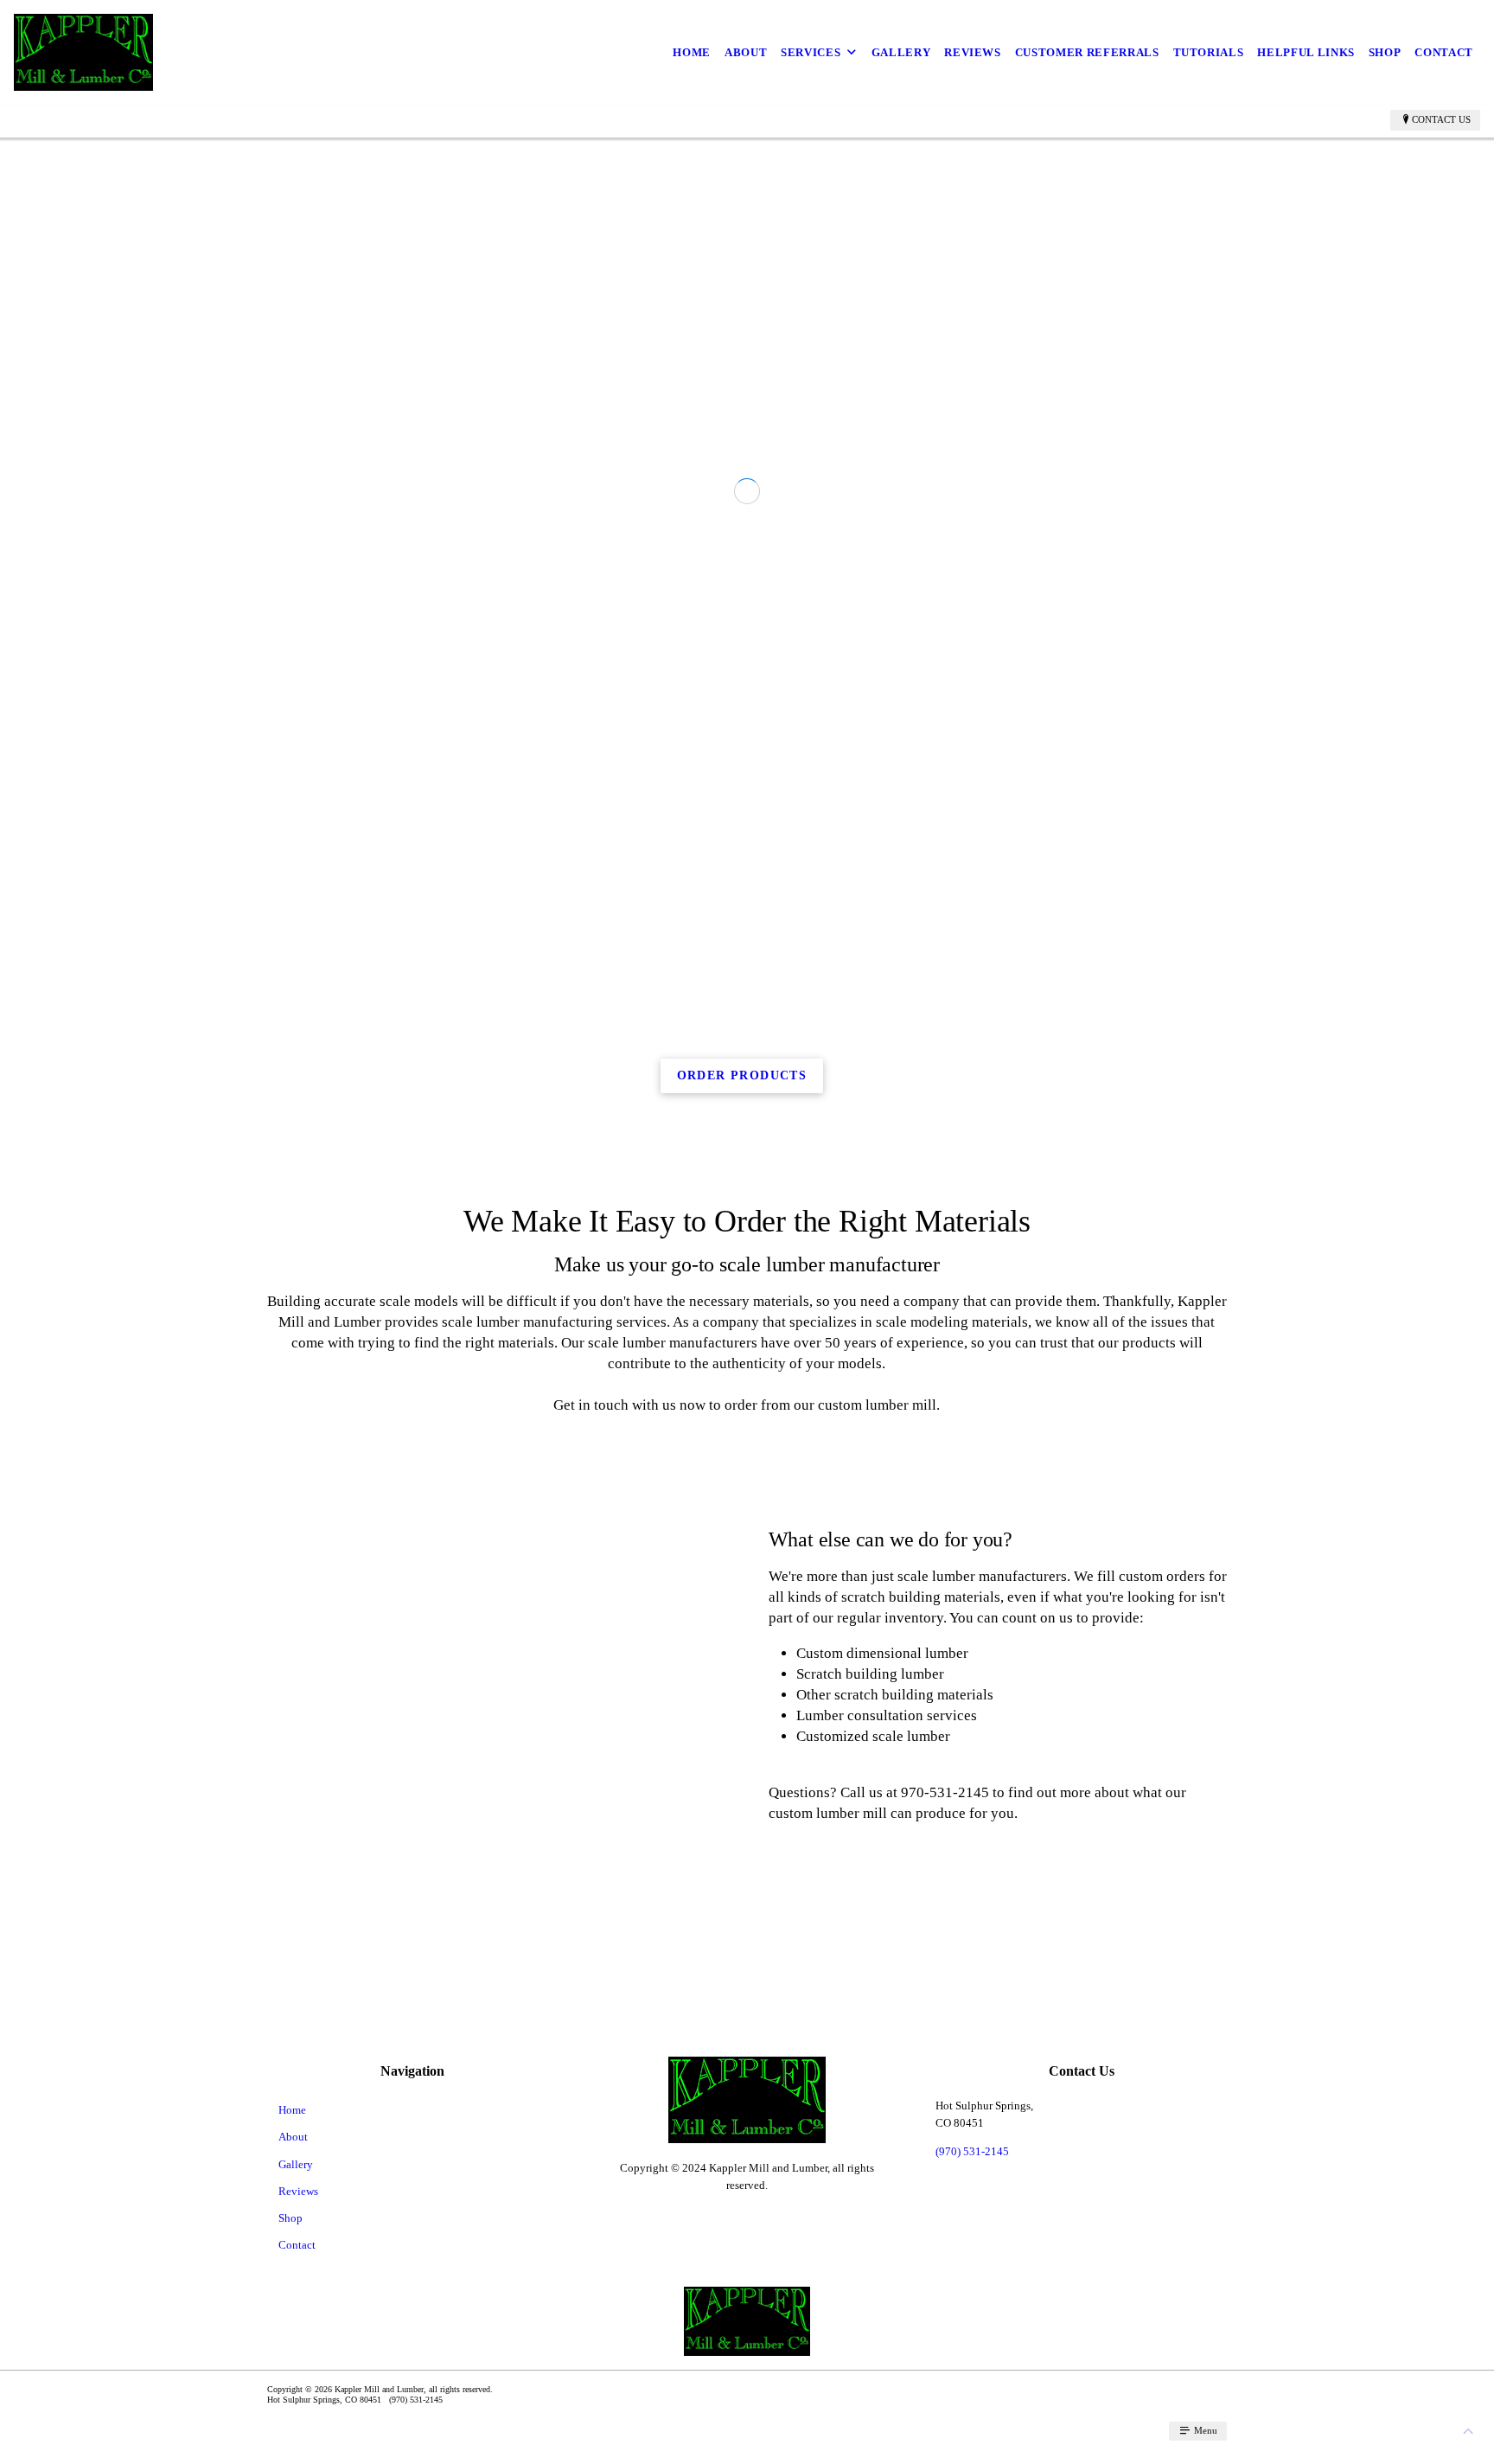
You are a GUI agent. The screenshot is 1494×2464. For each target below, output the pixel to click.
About (746, 52)
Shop (1385, 52)
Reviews (973, 52)
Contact (1444, 52)
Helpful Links (1306, 52)
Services (811, 52)
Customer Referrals (1087, 52)
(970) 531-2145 (972, 2401)
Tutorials (1209, 52)
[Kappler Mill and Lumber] (83, 52)
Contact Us (1441, 119)
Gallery (901, 52)
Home (692, 52)
